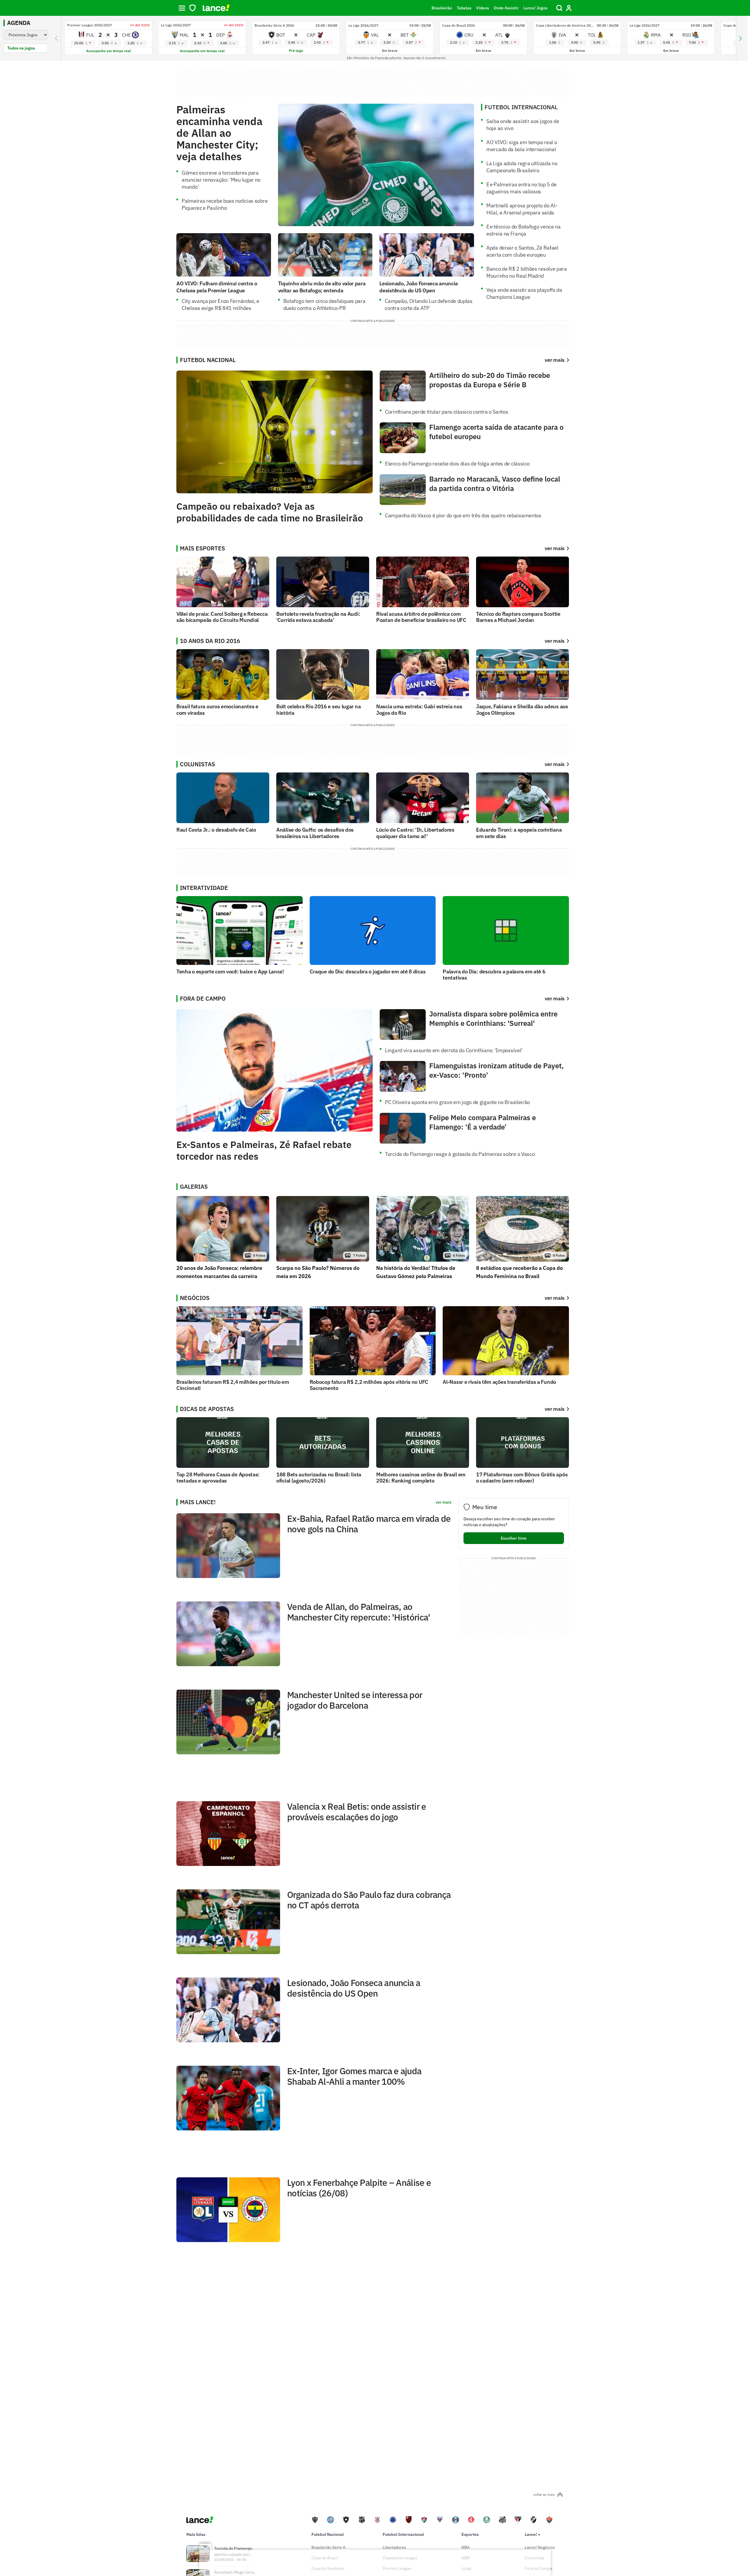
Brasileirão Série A (328, 2547)
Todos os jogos (21, 48)
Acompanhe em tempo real (109, 51)
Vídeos (483, 8)
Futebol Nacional (328, 2534)
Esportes (470, 2534)
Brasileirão (442, 8)
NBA (466, 2547)
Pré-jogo (296, 51)
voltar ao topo (544, 2494)
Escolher (514, 1538)
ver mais (555, 548)
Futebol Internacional (403, 2534)
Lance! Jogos (535, 8)
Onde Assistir (506, 8)
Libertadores (394, 2547)
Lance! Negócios (540, 2547)
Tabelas (464, 8)
